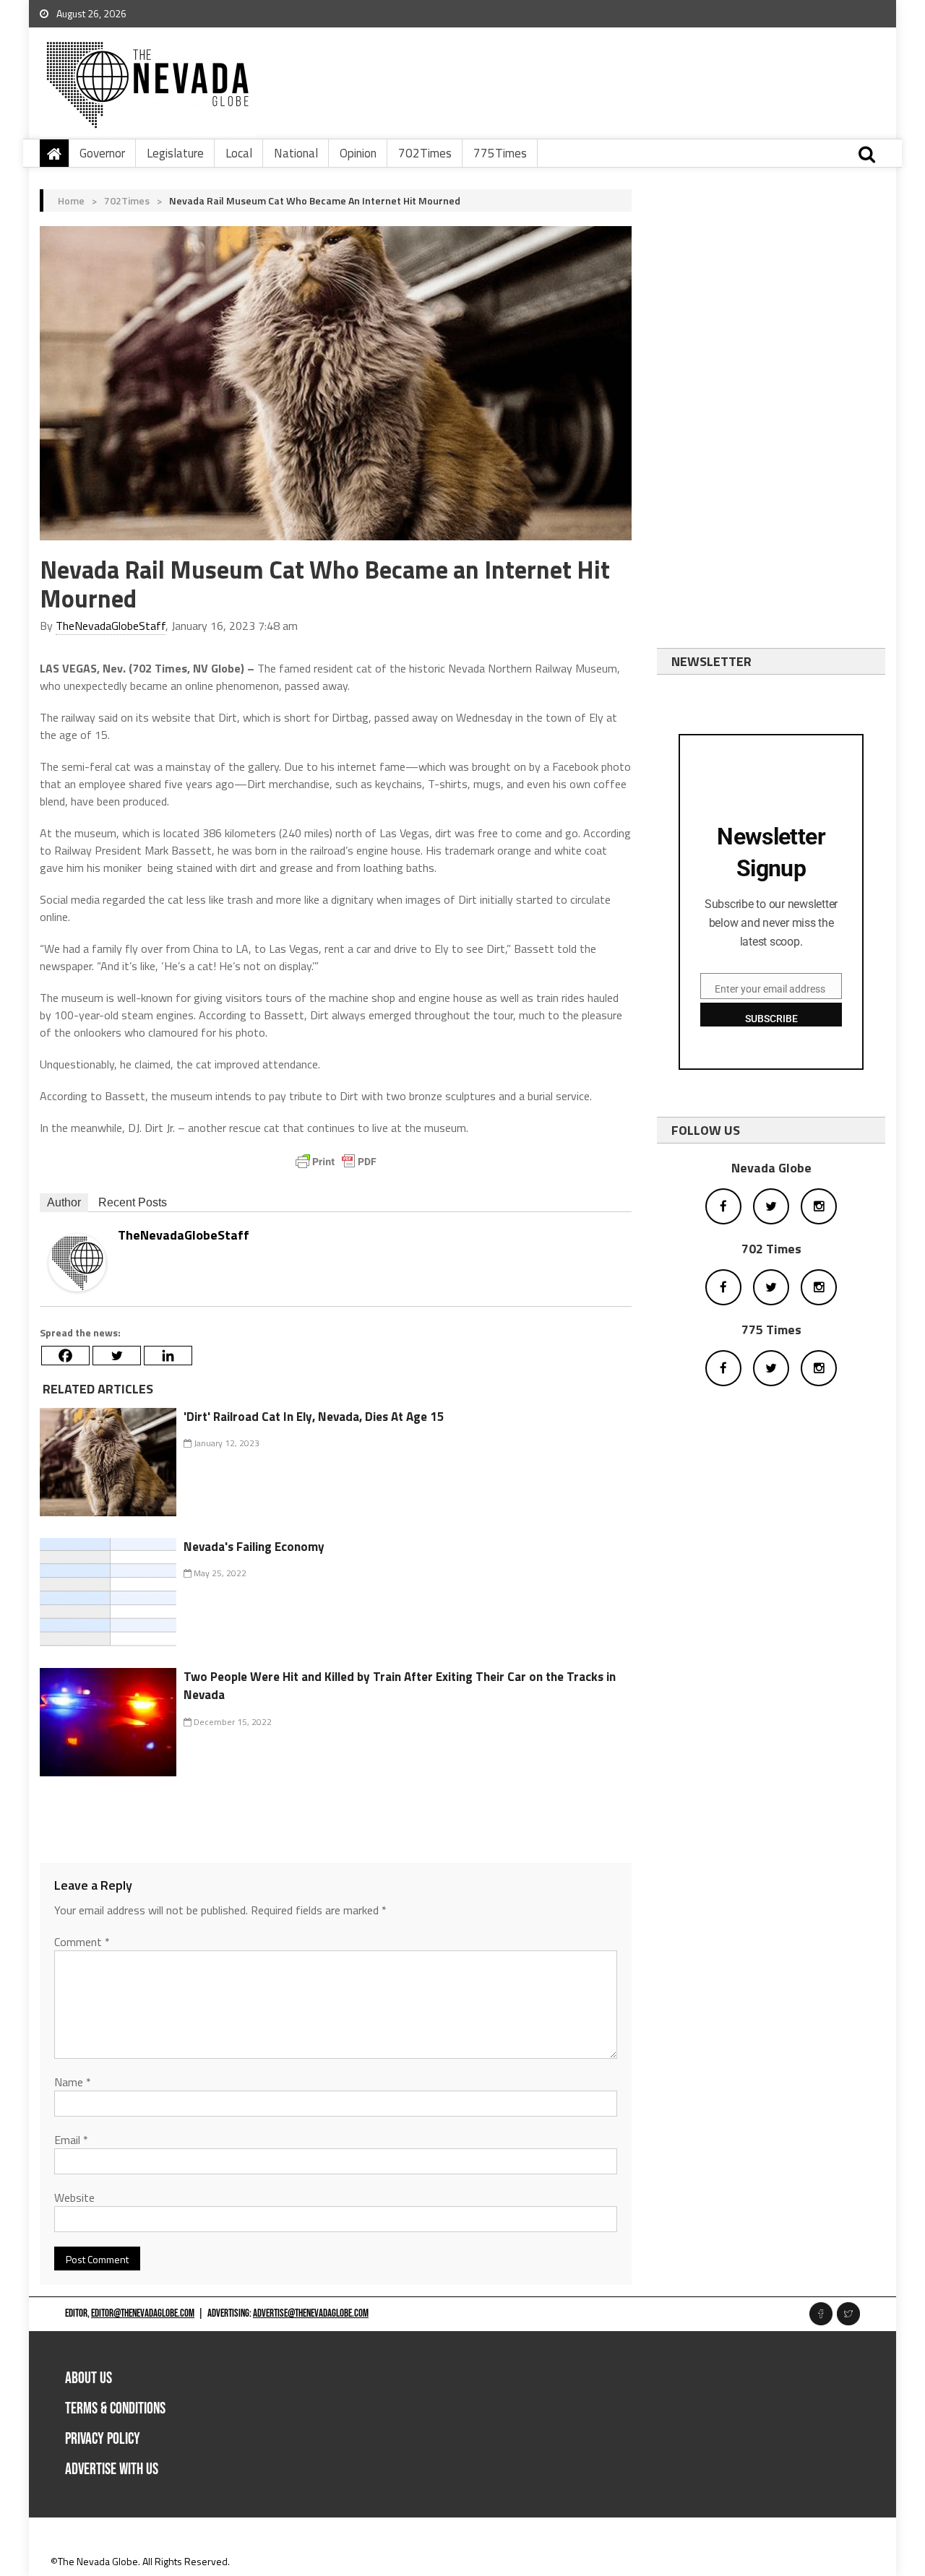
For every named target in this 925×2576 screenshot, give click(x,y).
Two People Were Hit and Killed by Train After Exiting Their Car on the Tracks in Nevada (400, 1686)
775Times (500, 153)
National (296, 153)
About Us (89, 2378)
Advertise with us (112, 2469)
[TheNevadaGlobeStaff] (77, 1262)
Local (239, 153)
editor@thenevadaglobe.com (143, 2313)
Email (71, 2140)
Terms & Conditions (115, 2409)
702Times (425, 153)
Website (74, 2197)
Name (73, 2082)
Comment (82, 1942)
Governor (102, 153)
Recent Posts (133, 1202)
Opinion (358, 153)
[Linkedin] (168, 1356)
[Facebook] (65, 1356)
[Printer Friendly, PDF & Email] (336, 1162)
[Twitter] (117, 1356)
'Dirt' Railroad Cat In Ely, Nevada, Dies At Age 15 (314, 1417)
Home (71, 200)
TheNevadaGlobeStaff (111, 626)
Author (64, 1202)
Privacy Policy (103, 2439)
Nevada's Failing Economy (254, 1547)
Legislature (175, 153)
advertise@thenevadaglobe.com (311, 2313)
